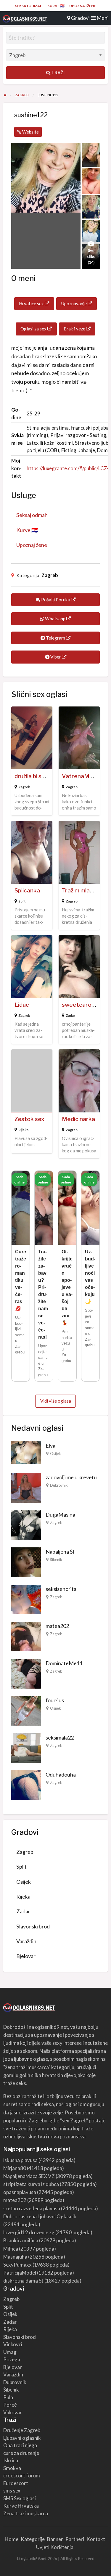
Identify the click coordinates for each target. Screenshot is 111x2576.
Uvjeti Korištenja (55, 2547)
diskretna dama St (23, 2281)
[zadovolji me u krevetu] (26, 1487)
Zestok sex (29, 1119)
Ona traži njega (20, 2445)
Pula (8, 2397)
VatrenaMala (79, 776)
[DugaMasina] (26, 1524)
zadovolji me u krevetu (71, 1477)
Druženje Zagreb (22, 2430)
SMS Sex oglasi (20, 2498)
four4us (55, 1700)
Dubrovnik (59, 1485)
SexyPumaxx (17, 2265)
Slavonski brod (33, 1926)
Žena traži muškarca (26, 2513)
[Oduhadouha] (26, 1785)
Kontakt (96, 2539)
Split (22, 901)
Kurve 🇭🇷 (56, 6)
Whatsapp (55, 619)
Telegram (55, 638)
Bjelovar (26, 1956)
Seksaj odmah (29, 6)
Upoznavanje (74, 303)
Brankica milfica (21, 2240)
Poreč (10, 2405)
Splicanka (27, 890)
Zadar (70, 1015)
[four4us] (26, 1710)
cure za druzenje (21, 2453)
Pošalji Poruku (56, 600)
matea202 (57, 1626)
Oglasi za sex (34, 329)
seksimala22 (60, 1737)
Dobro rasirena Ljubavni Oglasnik (40, 2216)
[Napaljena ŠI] (26, 1562)
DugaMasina (60, 1515)
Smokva (12, 2468)
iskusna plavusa (20, 2160)
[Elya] (26, 1452)
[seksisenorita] (26, 1599)
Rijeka (23, 1130)
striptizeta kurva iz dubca (31, 2184)
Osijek (55, 1454)
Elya (50, 1446)
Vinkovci (13, 2344)
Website (30, 132)
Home (12, 2539)
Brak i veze (75, 329)
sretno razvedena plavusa (32, 2208)
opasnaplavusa (20, 2192)
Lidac (22, 1005)
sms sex (12, 2491)
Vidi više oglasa (56, 1401)
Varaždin (26, 1941)
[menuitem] (29, 6)
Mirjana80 (15, 2168)
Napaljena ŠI (60, 1552)
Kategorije (33, 2539)
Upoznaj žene (83, 6)
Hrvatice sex (32, 303)
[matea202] (26, 1636)
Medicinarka (78, 1119)
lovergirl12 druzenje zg (29, 2232)
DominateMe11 (64, 1663)
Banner (55, 2539)
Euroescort (16, 2483)
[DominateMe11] (26, 1673)
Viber (56, 657)
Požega (12, 2359)
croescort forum (22, 2475)
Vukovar (13, 2412)
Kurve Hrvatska (21, 2506)
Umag (10, 2352)
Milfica (11, 2249)
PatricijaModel (20, 2273)
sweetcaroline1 (83, 1005)
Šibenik (56, 1560)
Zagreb (50, 575)
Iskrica (11, 2460)
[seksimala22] (26, 1747)
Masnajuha (15, 2257)
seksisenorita (61, 1589)
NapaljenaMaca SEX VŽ (29, 2176)
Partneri (75, 2539)
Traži (58, 73)
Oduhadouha (61, 1774)
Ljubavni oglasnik (22, 2438)
